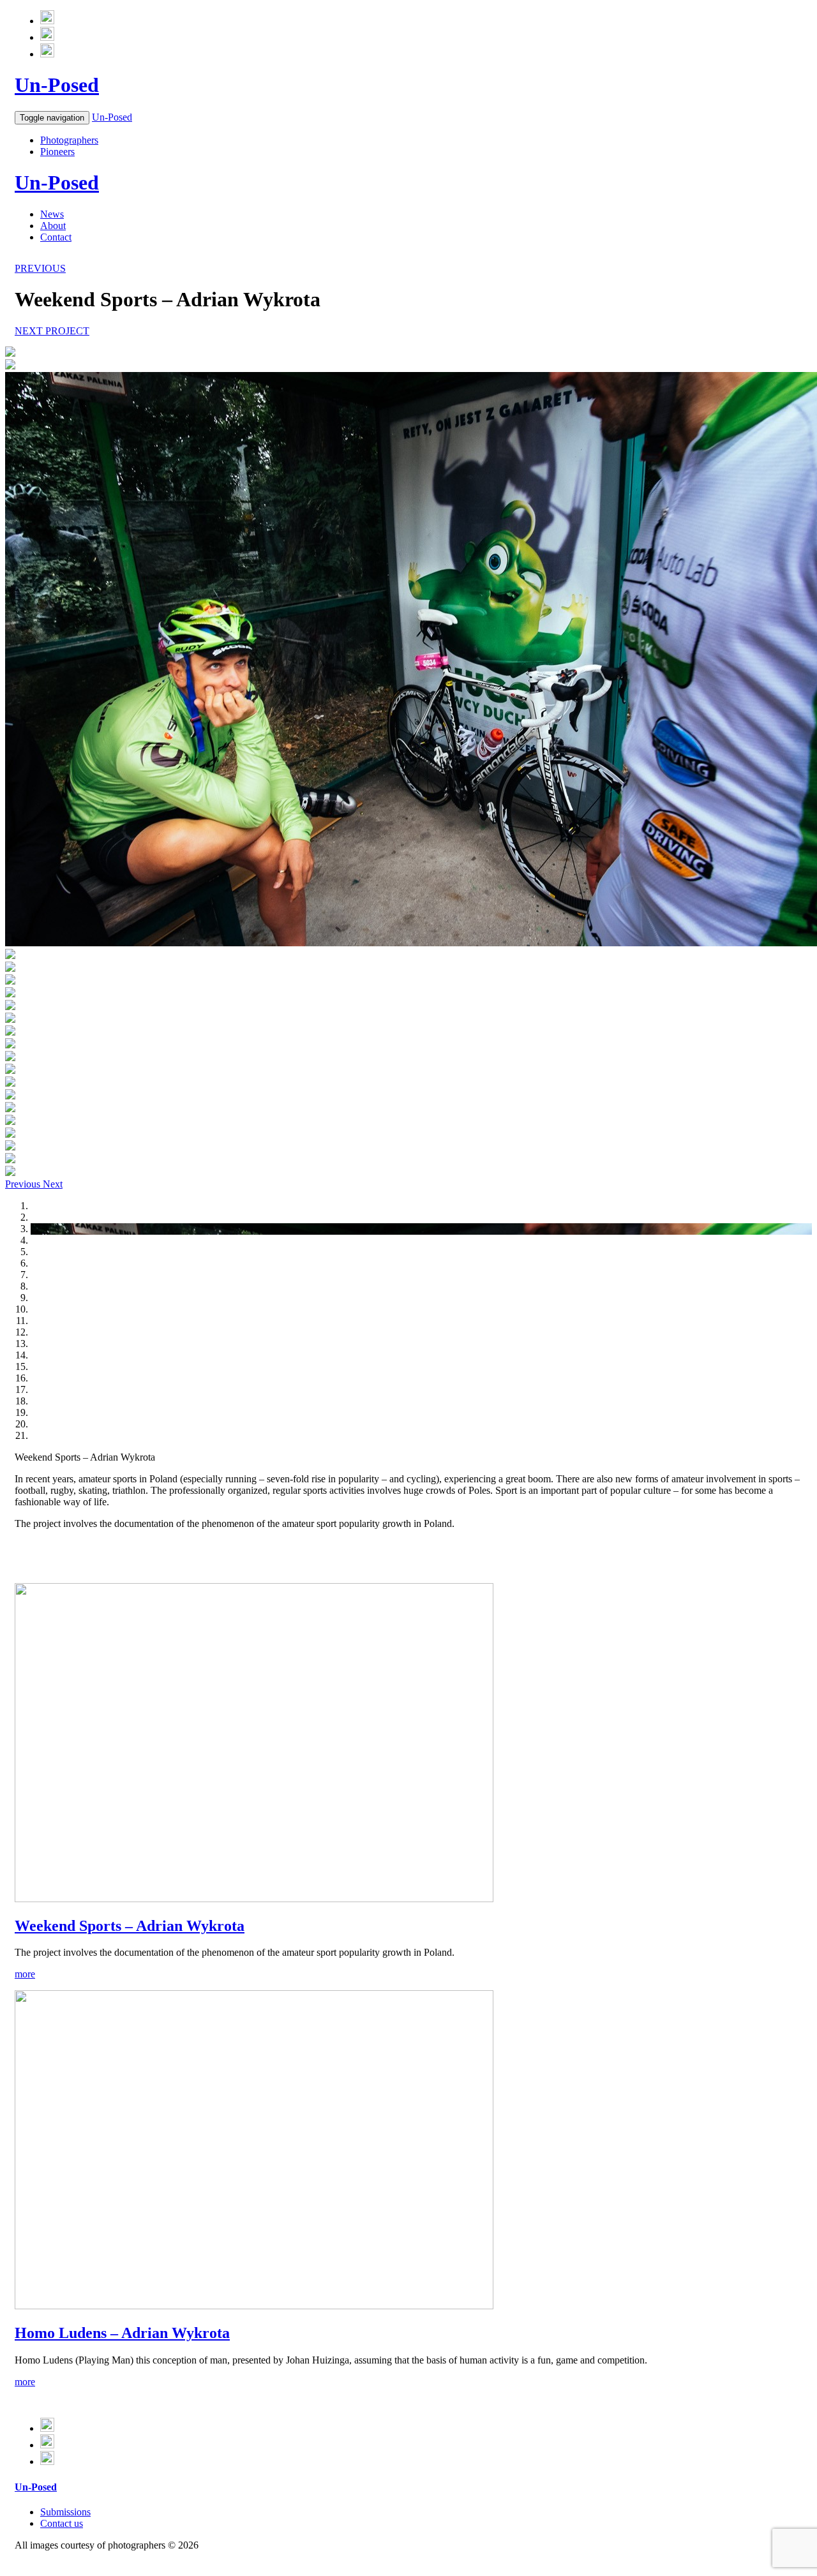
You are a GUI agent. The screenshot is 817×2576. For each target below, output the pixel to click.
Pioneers (57, 152)
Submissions (65, 2512)
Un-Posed (112, 117)
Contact (56, 237)
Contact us (62, 2523)
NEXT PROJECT (52, 331)
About (53, 226)
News (52, 214)
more (25, 1974)
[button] (24, 1184)
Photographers (69, 140)
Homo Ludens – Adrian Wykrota (122, 2333)
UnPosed (57, 85)
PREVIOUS (40, 268)
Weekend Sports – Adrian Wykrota (130, 1926)
